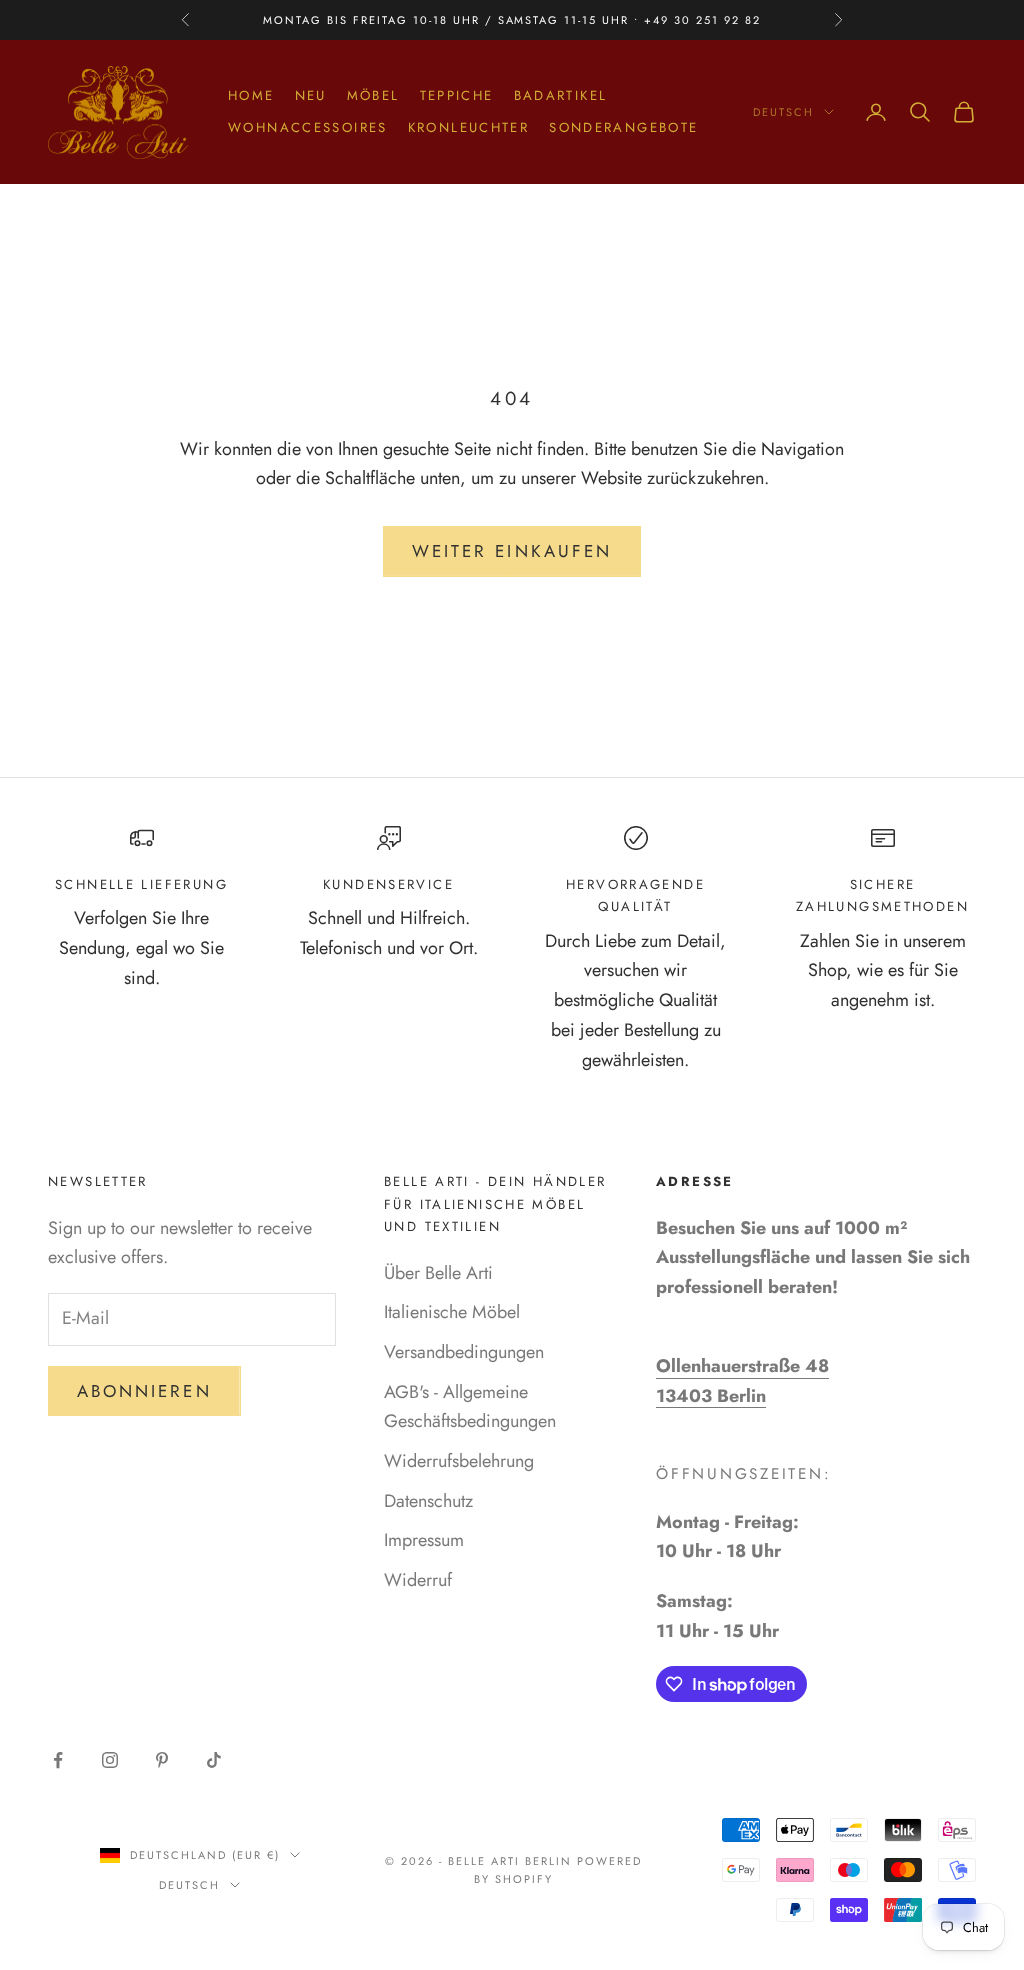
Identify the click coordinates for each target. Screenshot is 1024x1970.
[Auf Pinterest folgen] (162, 1760)
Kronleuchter (469, 127)
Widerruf (418, 1580)
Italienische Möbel (452, 1312)
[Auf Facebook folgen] (58, 1760)
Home (251, 95)
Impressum (424, 1540)
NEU (311, 95)
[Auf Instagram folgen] (110, 1760)
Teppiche (457, 95)
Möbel (373, 95)
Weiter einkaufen (512, 551)
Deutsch (783, 112)
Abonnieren (144, 1391)
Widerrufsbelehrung (459, 1461)
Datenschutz (428, 1501)
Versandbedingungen (464, 1352)
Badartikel (561, 95)
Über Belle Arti (438, 1273)
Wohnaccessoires (308, 127)
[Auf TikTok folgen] (214, 1760)
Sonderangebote (623, 127)
